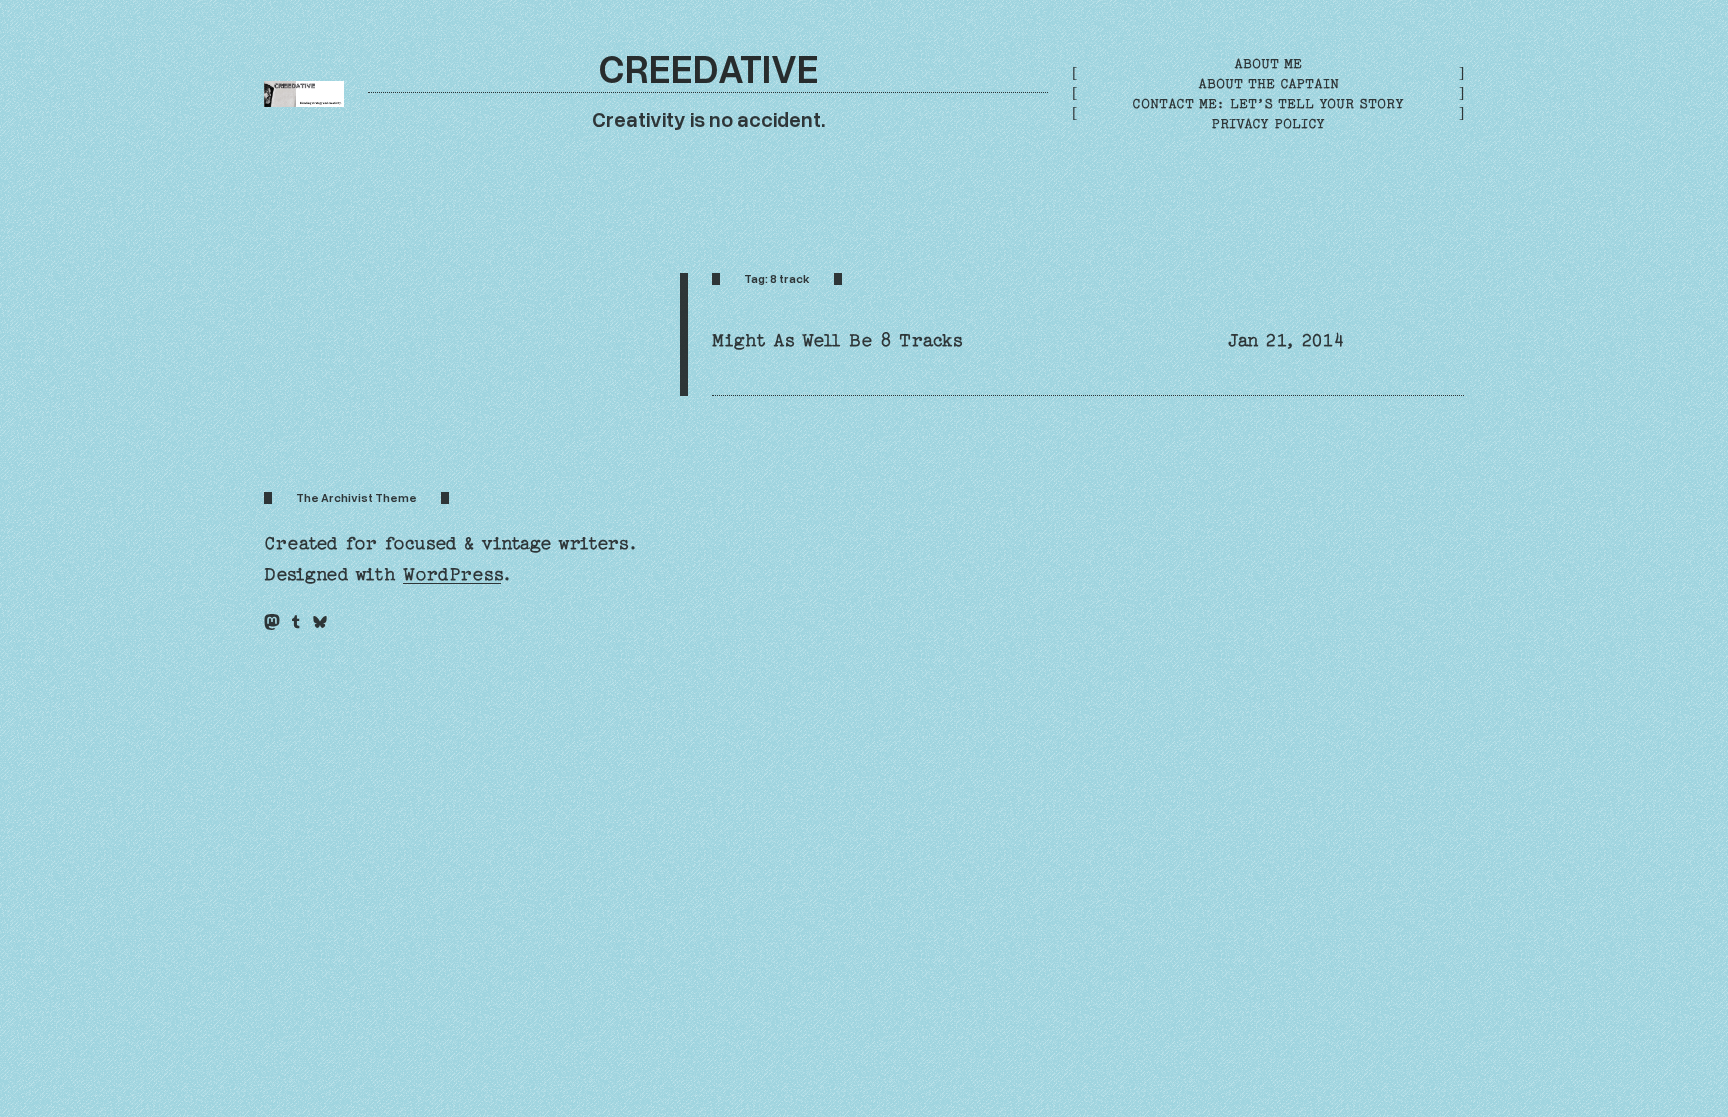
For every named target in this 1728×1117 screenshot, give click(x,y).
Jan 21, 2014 (1285, 340)
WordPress (452, 574)
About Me (1268, 63)
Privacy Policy (1268, 123)
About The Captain (1268, 83)
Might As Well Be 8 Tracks (837, 340)
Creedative (708, 67)
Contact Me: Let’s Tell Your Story (1268, 103)
